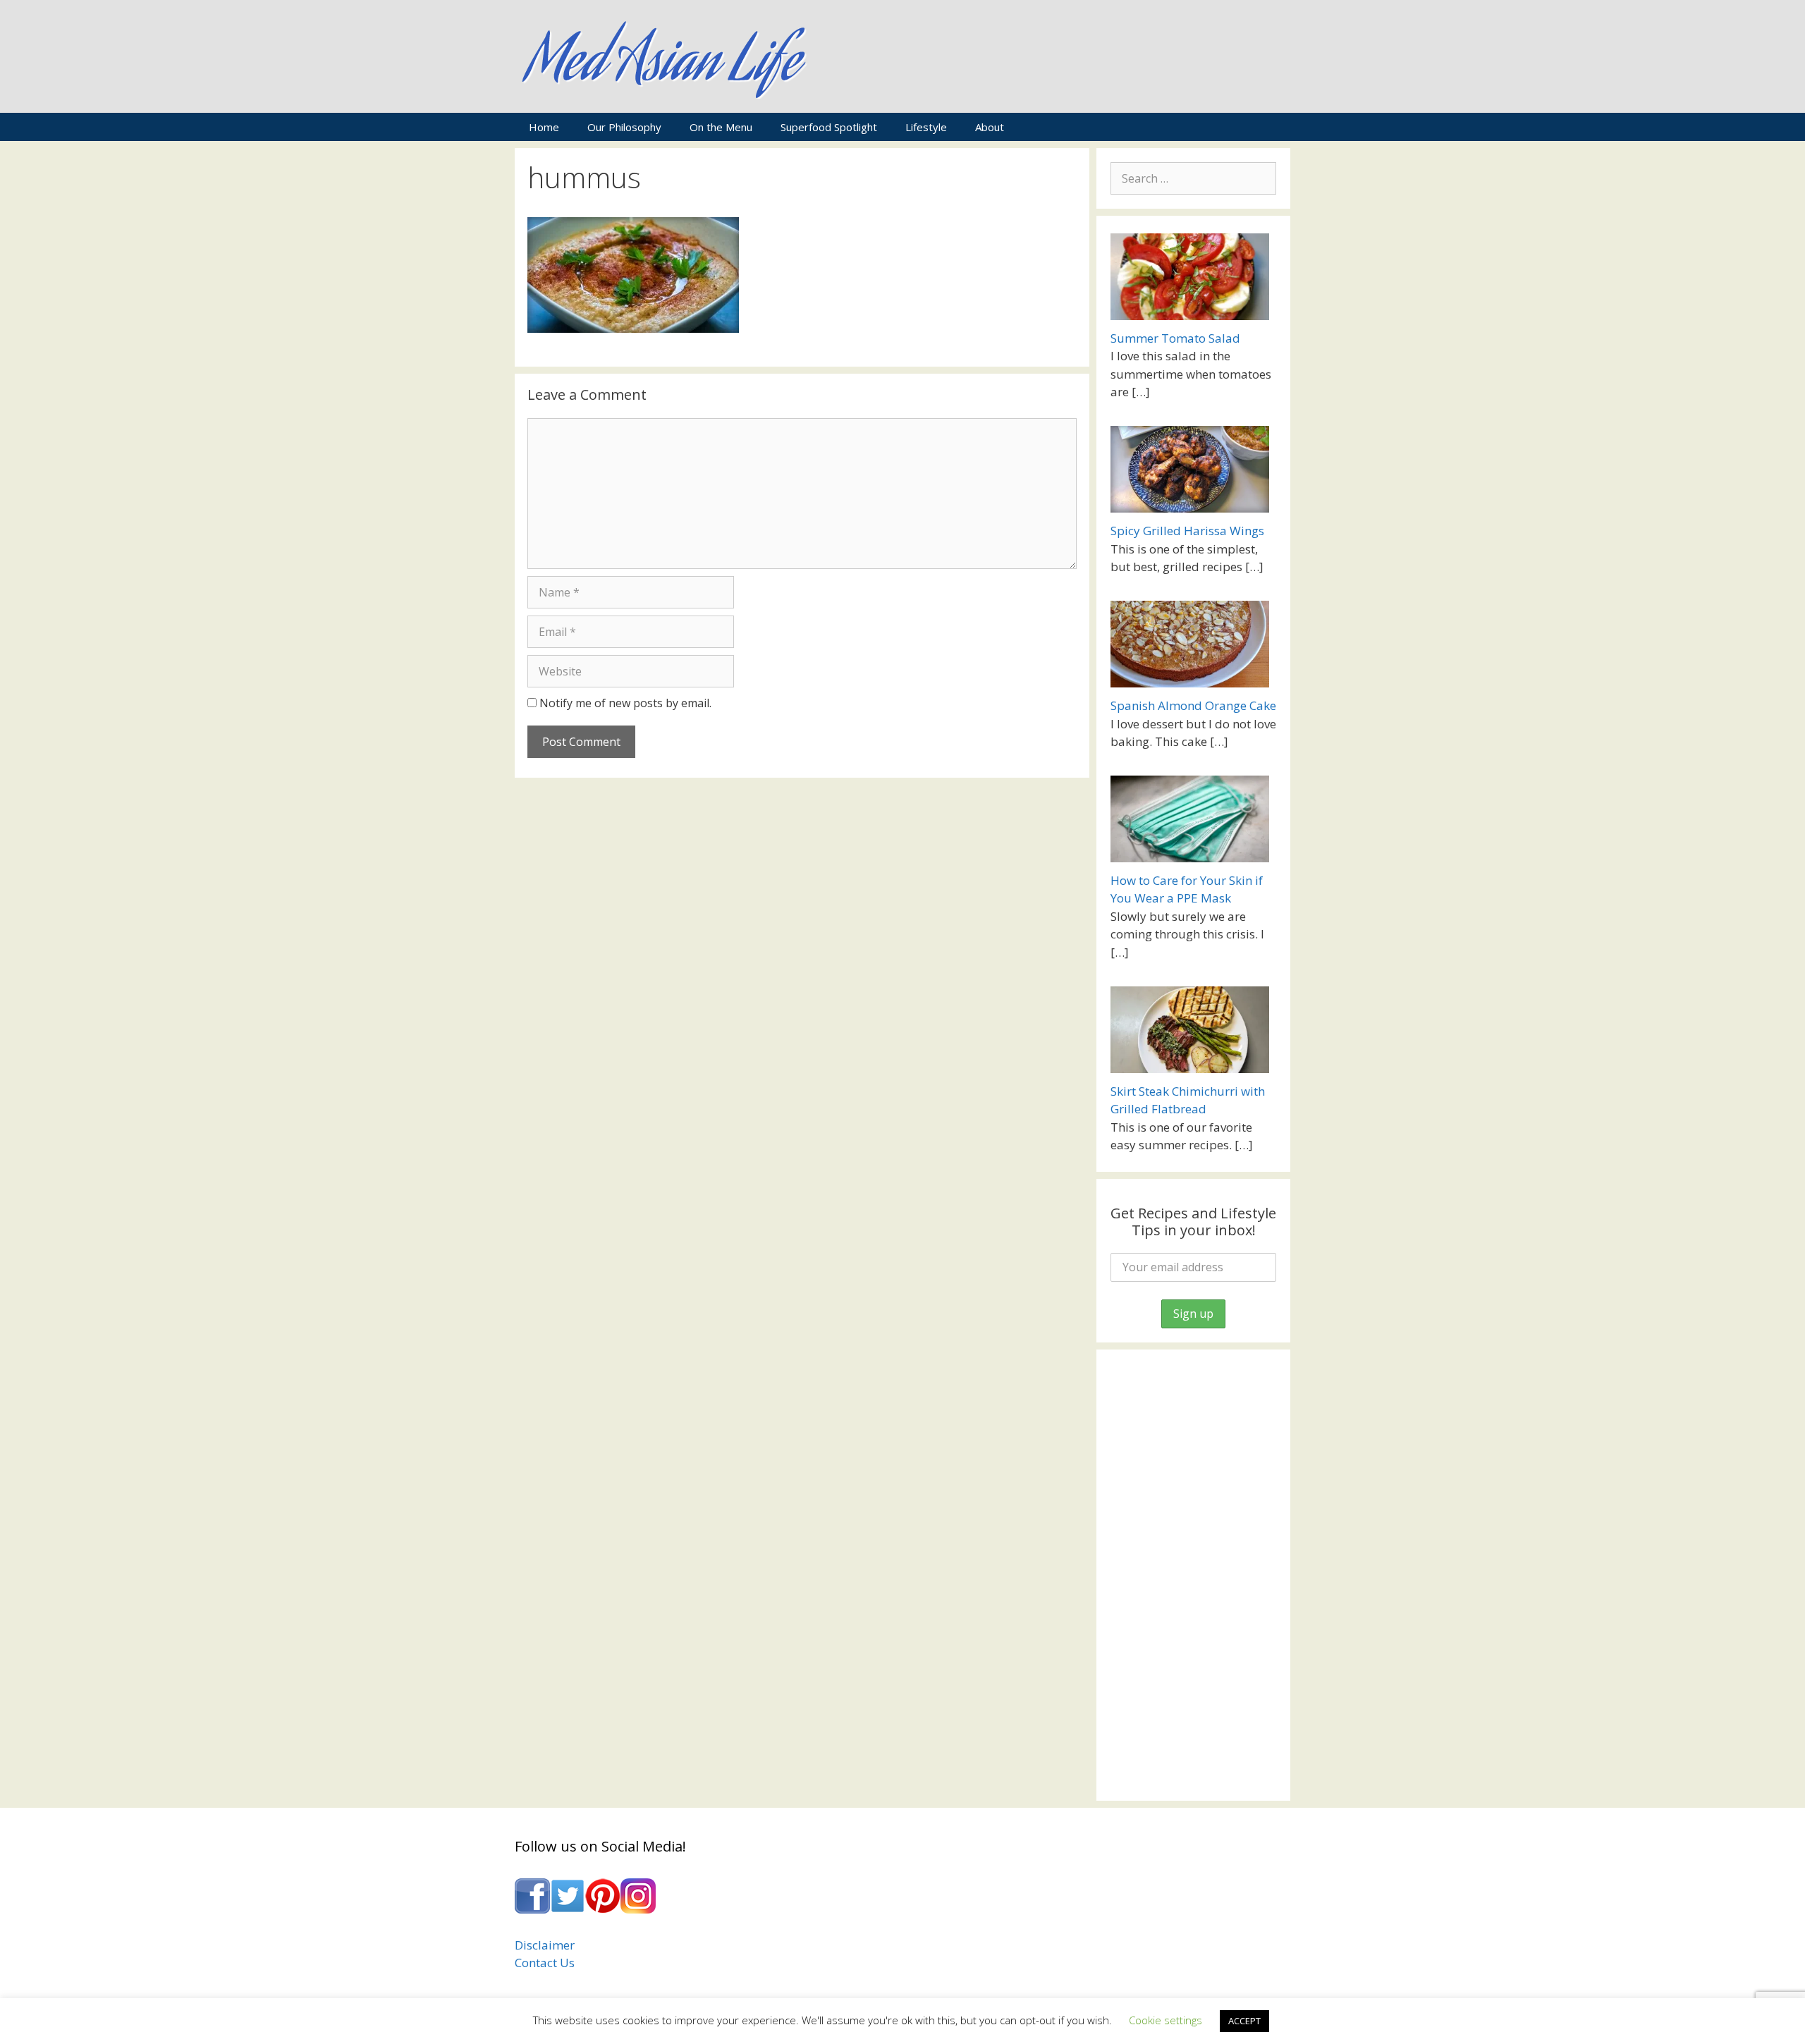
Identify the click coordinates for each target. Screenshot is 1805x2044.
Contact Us (545, 1963)
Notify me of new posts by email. (625, 703)
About (990, 127)
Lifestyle (926, 127)
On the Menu (721, 127)
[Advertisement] (1193, 1575)
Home (544, 127)
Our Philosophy (624, 127)
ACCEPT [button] (1244, 2021)
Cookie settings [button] (1165, 2020)
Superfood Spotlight (829, 127)
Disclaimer (545, 1945)
